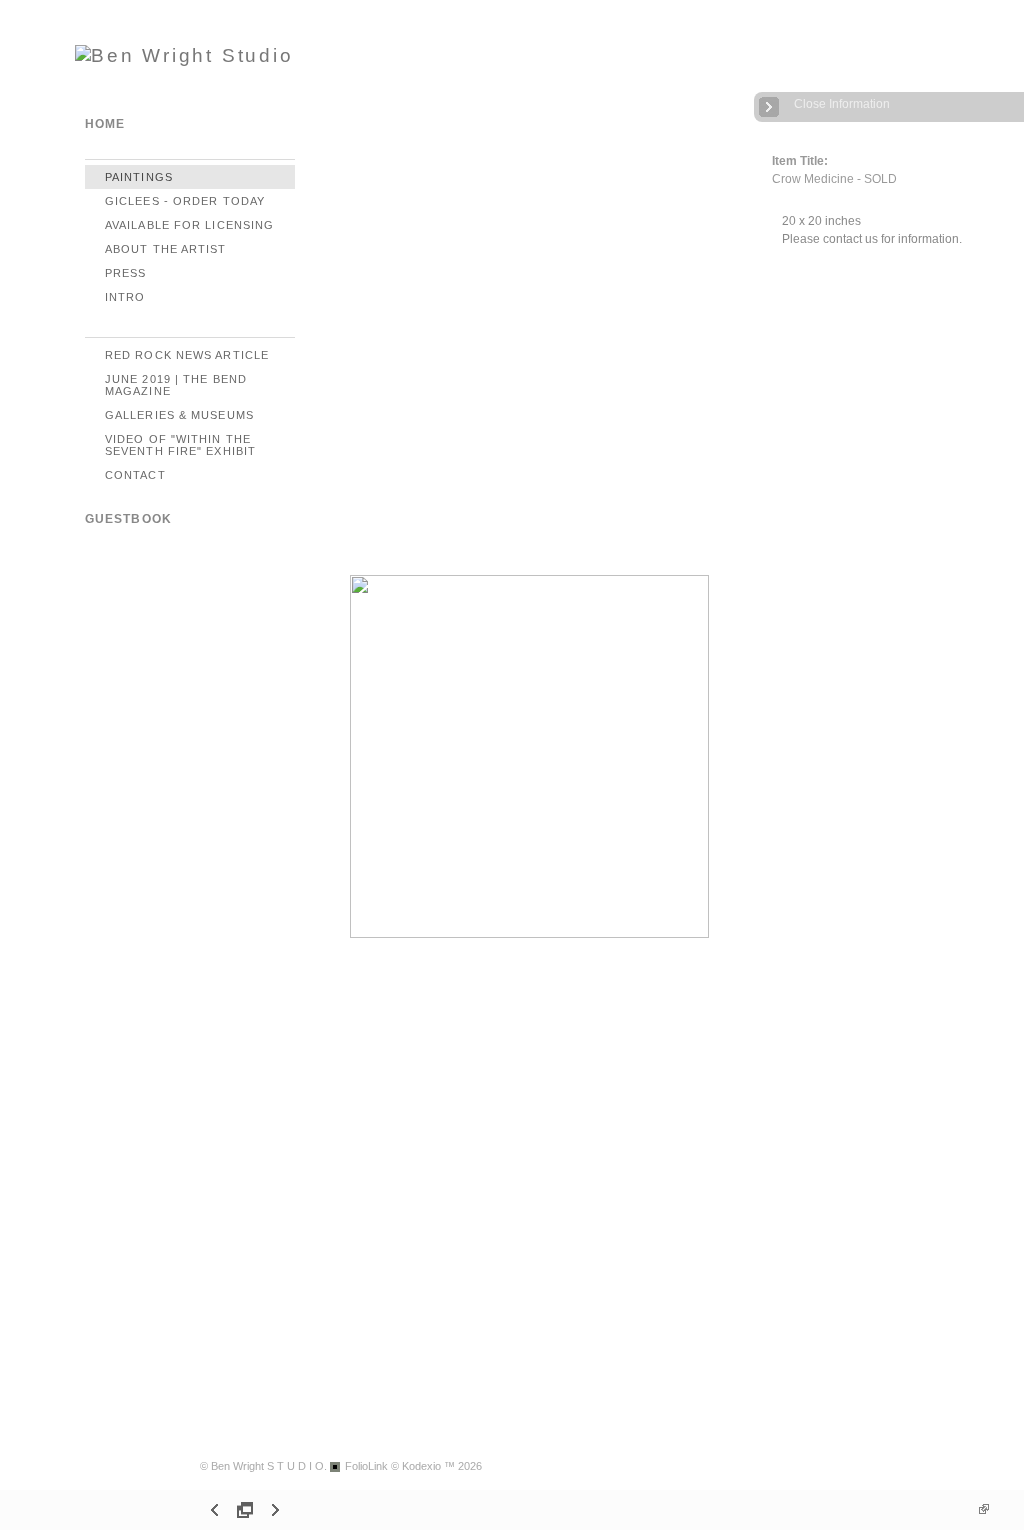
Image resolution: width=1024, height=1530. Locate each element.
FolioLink (366, 1466)
